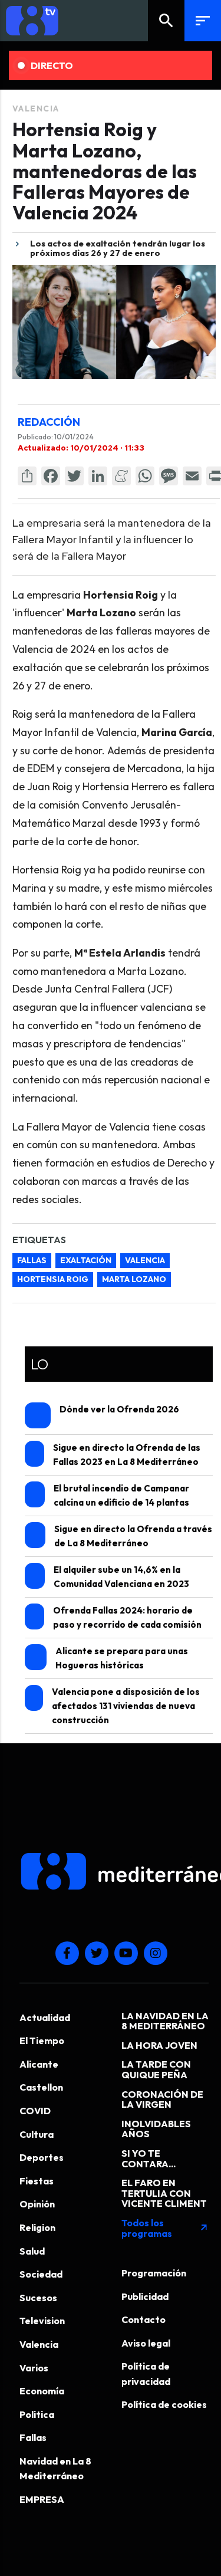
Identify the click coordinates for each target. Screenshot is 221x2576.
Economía (42, 2391)
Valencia (36, 109)
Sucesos (38, 2298)
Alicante (39, 2064)
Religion (37, 2227)
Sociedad (41, 2274)
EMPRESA (42, 2499)
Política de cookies (164, 2404)
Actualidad (45, 2018)
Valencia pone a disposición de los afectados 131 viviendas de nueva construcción (126, 1706)
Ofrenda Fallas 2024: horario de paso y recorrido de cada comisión (127, 1617)
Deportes (42, 2157)
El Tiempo (42, 2041)
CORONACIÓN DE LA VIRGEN (162, 2099)
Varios (34, 2368)
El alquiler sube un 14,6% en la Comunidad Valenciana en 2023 (121, 1577)
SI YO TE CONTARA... (149, 2158)
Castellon (41, 2087)
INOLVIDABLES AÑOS (156, 2129)
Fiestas (37, 2181)
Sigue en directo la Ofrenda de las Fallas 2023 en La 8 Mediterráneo (127, 1455)
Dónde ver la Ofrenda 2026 (119, 1409)
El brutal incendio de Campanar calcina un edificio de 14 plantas (121, 1495)
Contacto (144, 2319)
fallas (32, 1260)
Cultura (37, 2134)
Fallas (33, 2437)
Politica (37, 2414)
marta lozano (134, 1279)
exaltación (86, 1260)
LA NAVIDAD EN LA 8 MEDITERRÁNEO (165, 2021)
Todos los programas (165, 2228)
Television (42, 2321)
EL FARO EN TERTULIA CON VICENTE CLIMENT (164, 2193)
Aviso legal (146, 2343)
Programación (154, 2273)
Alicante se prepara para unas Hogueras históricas (122, 1658)
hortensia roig (53, 1279)
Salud (32, 2251)
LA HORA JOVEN (159, 2045)
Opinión (37, 2204)
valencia (145, 1260)
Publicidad (145, 2296)
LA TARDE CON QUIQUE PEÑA (156, 2069)
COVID (35, 2111)
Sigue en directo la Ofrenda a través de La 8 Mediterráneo (133, 1536)
